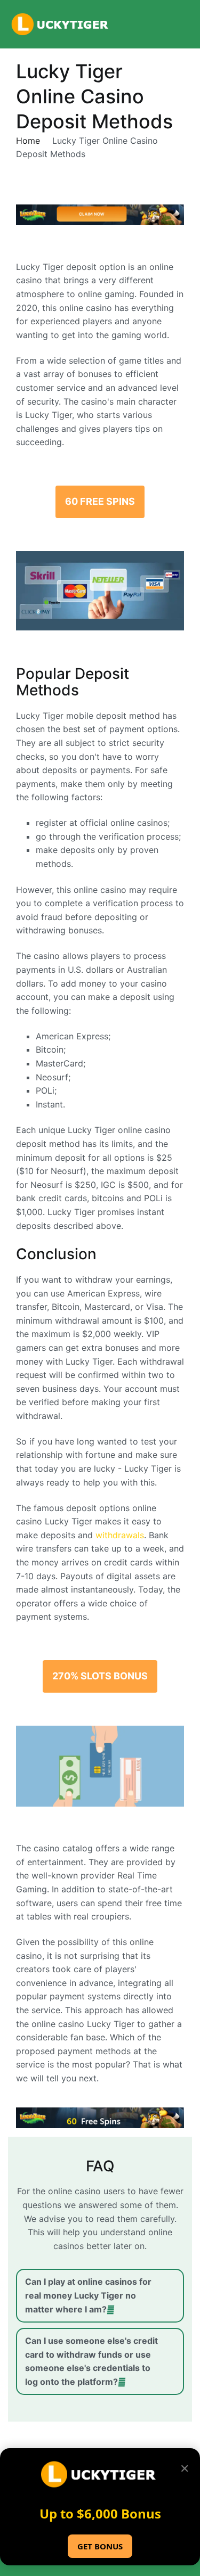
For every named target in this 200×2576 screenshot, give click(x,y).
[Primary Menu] (181, 24)
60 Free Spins (100, 501)
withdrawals (120, 1535)
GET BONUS (100, 2546)
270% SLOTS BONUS (100, 1676)
